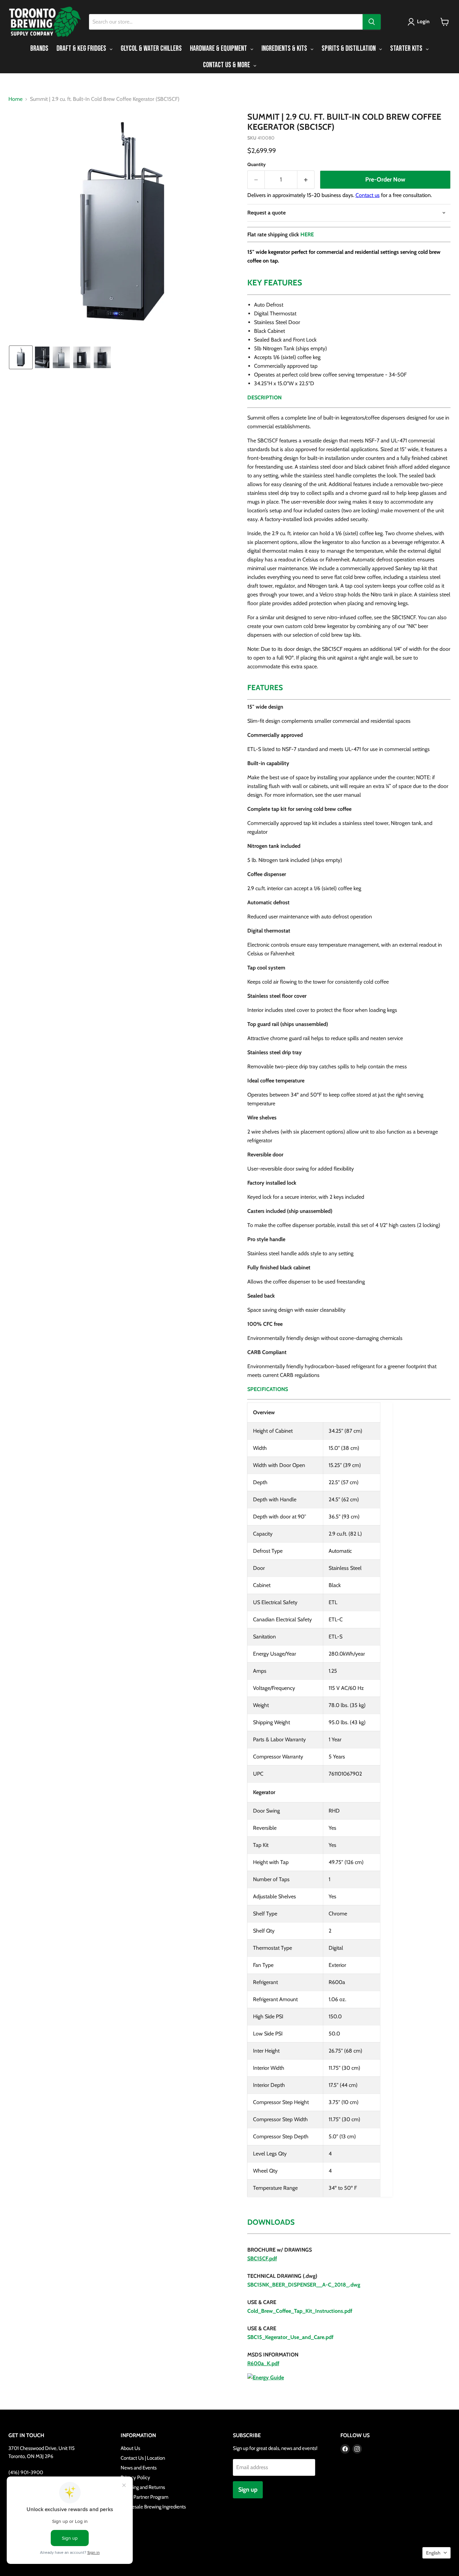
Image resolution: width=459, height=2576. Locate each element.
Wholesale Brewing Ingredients (153, 2507)
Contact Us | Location (143, 2458)
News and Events (139, 2468)
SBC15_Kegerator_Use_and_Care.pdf (290, 2337)
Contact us (368, 195)
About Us (130, 2448)
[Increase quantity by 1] (306, 180)
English (433, 2553)
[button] (420, 22)
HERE (307, 234)
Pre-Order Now (385, 180)
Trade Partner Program (144, 2497)
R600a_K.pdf (263, 2363)
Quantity (257, 164)
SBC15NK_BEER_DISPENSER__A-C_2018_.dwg (304, 2285)
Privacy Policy (135, 2478)
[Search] (372, 22)
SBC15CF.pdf (262, 2258)
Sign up (248, 2490)
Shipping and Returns (143, 2487)
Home (15, 99)
